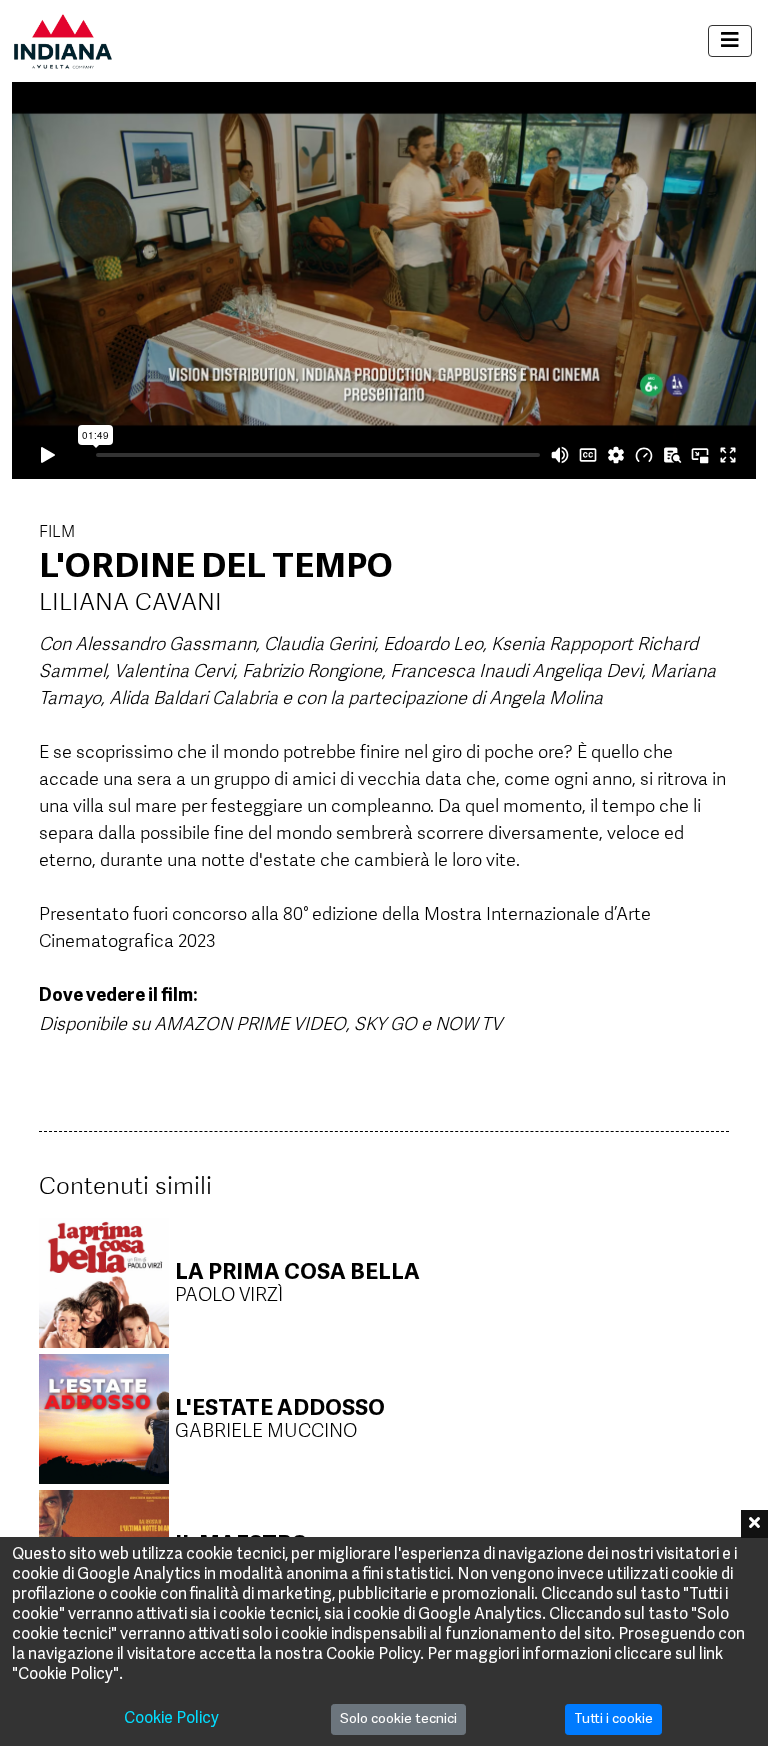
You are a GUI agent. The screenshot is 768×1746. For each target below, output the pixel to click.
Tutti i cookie (613, 1719)
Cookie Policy (171, 1719)
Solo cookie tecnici (398, 1719)
